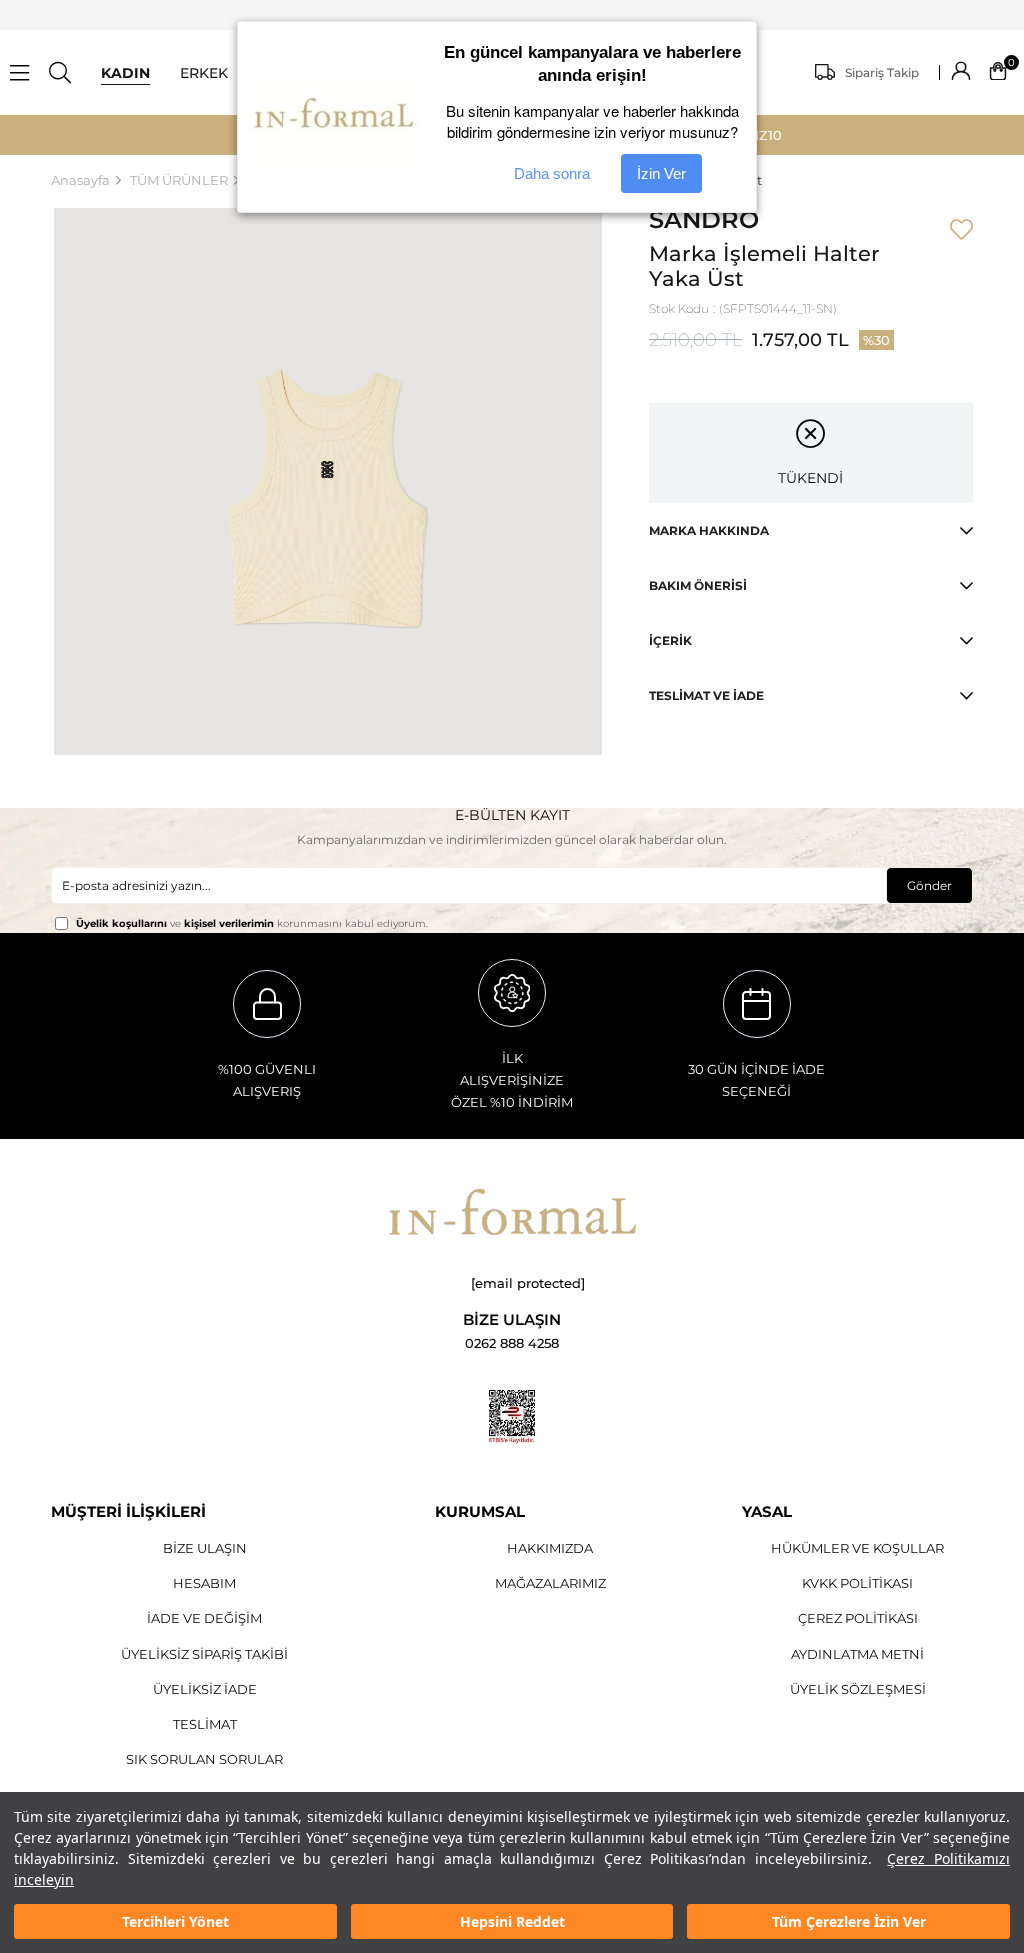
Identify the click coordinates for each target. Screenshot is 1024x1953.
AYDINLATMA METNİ (857, 1654)
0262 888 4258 (512, 1343)
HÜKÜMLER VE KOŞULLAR (857, 1548)
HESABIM (204, 1583)
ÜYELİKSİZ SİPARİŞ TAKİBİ (204, 1654)
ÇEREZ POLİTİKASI (858, 1618)
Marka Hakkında (709, 530)
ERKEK (204, 73)
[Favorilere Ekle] (961, 231)
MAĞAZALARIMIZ (550, 1583)
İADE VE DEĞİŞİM (204, 1618)
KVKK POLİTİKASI (857, 1583)
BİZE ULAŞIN (205, 1548)
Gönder (929, 885)
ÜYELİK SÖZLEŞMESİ (858, 1689)
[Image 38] (512, 1212)
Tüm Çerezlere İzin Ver (849, 1921)
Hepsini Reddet (512, 1921)
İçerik (670, 640)
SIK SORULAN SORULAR (204, 1759)
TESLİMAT (205, 1724)
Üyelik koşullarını (121, 923)
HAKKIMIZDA (550, 1548)
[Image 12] (512, 1417)
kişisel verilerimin (229, 923)
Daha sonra (552, 173)
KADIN (125, 73)
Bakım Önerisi (698, 585)
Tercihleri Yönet (175, 1921)
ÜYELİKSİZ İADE (205, 1689)
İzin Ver (661, 173)
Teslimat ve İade (706, 695)
